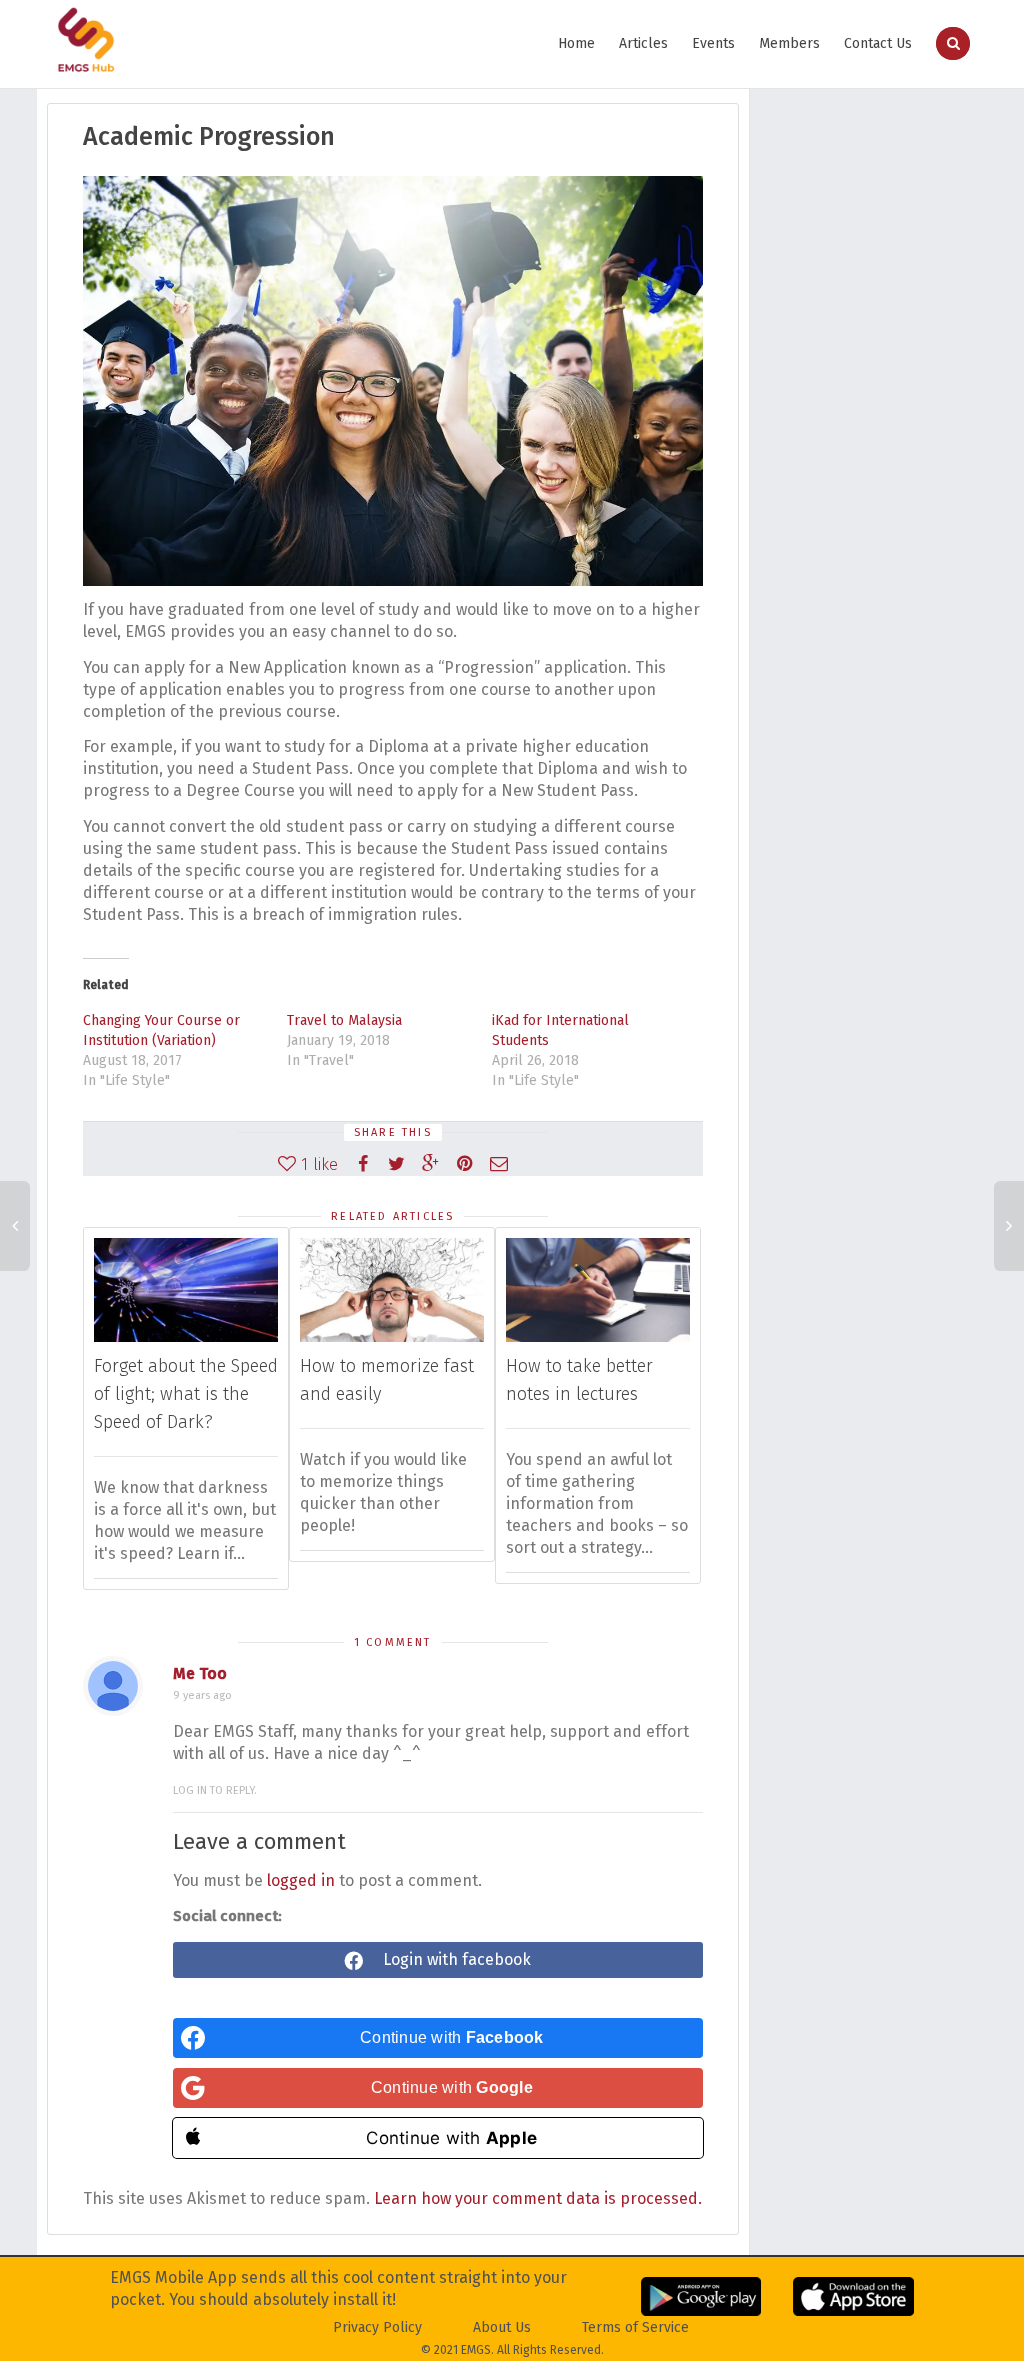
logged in (301, 1880)
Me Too (200, 1673)
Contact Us (878, 43)
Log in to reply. (215, 1790)
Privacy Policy (377, 2327)
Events (713, 43)
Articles (643, 43)
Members (789, 43)
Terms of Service (635, 2327)
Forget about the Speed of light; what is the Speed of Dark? (186, 1394)
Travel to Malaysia (344, 1020)
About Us (502, 2327)
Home (576, 43)
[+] (186, 1290)
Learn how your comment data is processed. (538, 2198)
